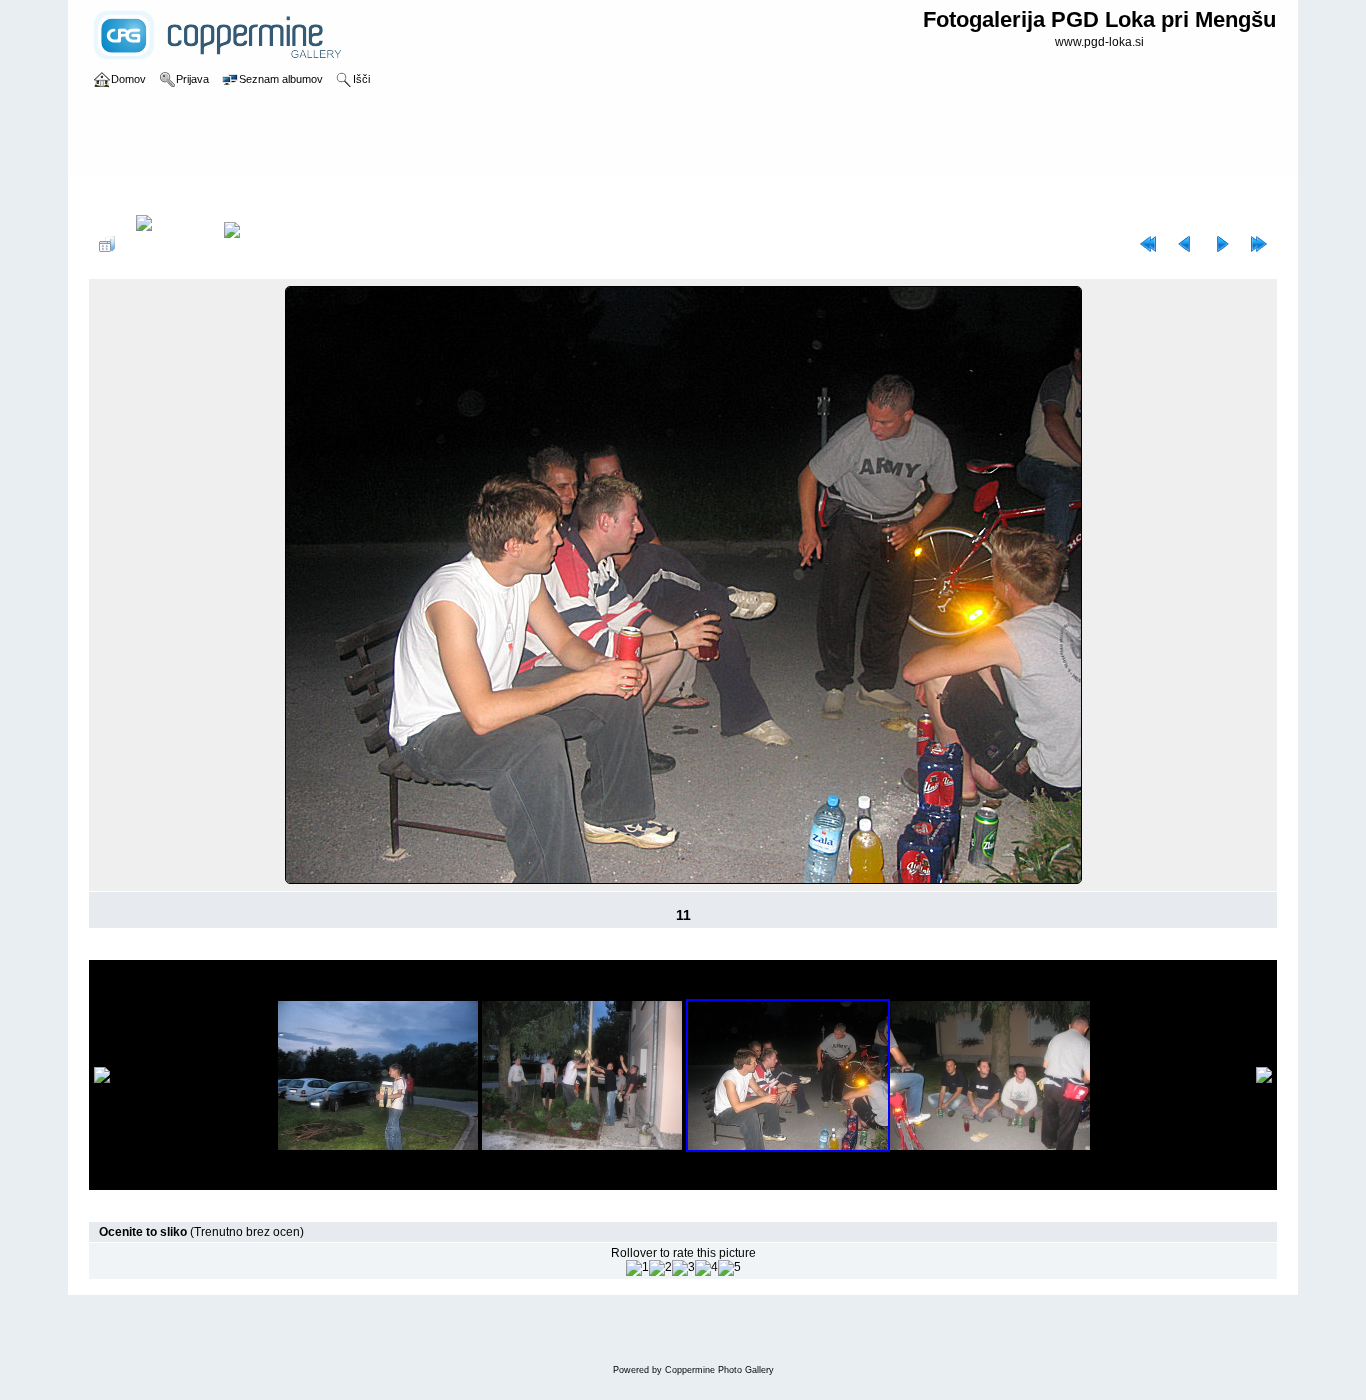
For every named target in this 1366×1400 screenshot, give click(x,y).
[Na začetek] (1148, 244)
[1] (637, 1268)
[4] (706, 1268)
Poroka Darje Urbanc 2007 (326, 194)
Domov (128, 194)
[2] (660, 1268)
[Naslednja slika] (1222, 244)
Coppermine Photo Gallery (719, 1370)
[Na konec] (1259, 244)
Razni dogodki (200, 194)
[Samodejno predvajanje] (257, 244)
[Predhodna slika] (1185, 244)
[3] (683, 1268)
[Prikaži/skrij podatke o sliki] (169, 244)
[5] (729, 1268)
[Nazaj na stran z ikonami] (107, 244)
